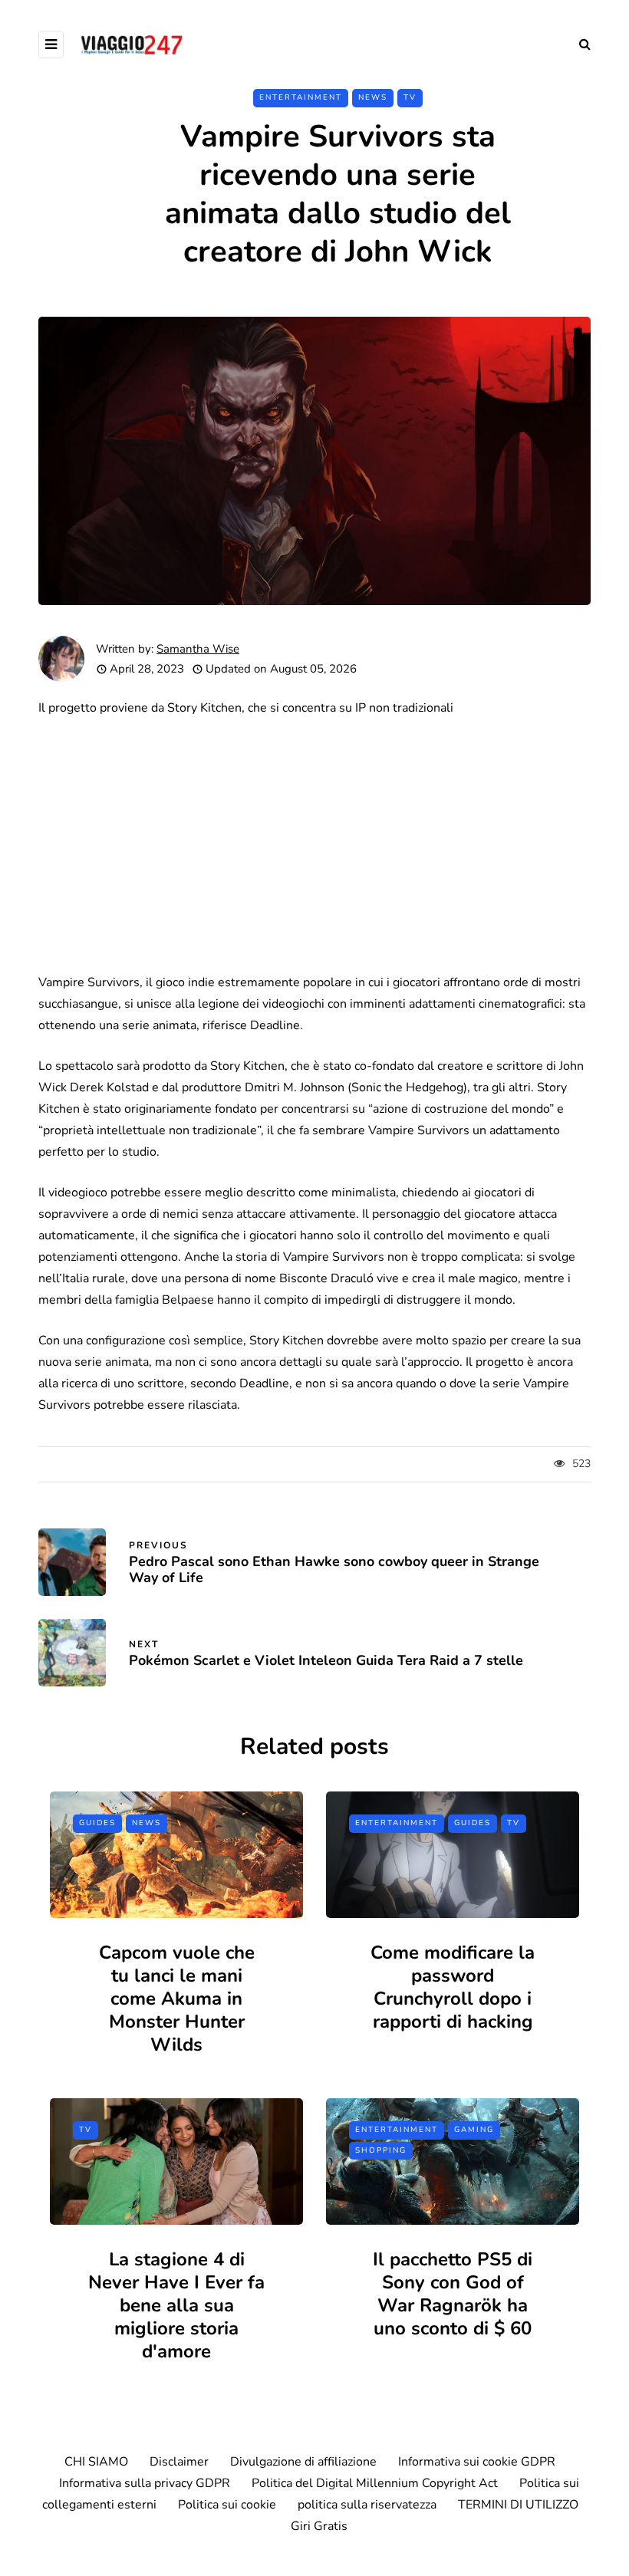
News (373, 97)
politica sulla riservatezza (367, 2505)
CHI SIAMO (96, 2462)
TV (410, 97)
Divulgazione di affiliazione (303, 2462)
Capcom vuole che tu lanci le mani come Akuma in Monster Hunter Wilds (177, 1999)
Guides (97, 1823)
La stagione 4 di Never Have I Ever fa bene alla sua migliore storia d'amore (176, 2305)
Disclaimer (179, 2462)
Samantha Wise (198, 649)
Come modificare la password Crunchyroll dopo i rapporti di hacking (453, 1987)
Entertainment (301, 97)
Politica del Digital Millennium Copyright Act (375, 2483)
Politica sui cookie (227, 2505)
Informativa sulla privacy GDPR (145, 2483)
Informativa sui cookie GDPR (477, 2462)
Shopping (381, 2150)
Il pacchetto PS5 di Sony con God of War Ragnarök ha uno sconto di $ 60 (453, 2294)
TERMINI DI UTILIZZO (518, 2505)
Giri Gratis (319, 2526)
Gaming (474, 2130)
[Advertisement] (314, 845)
